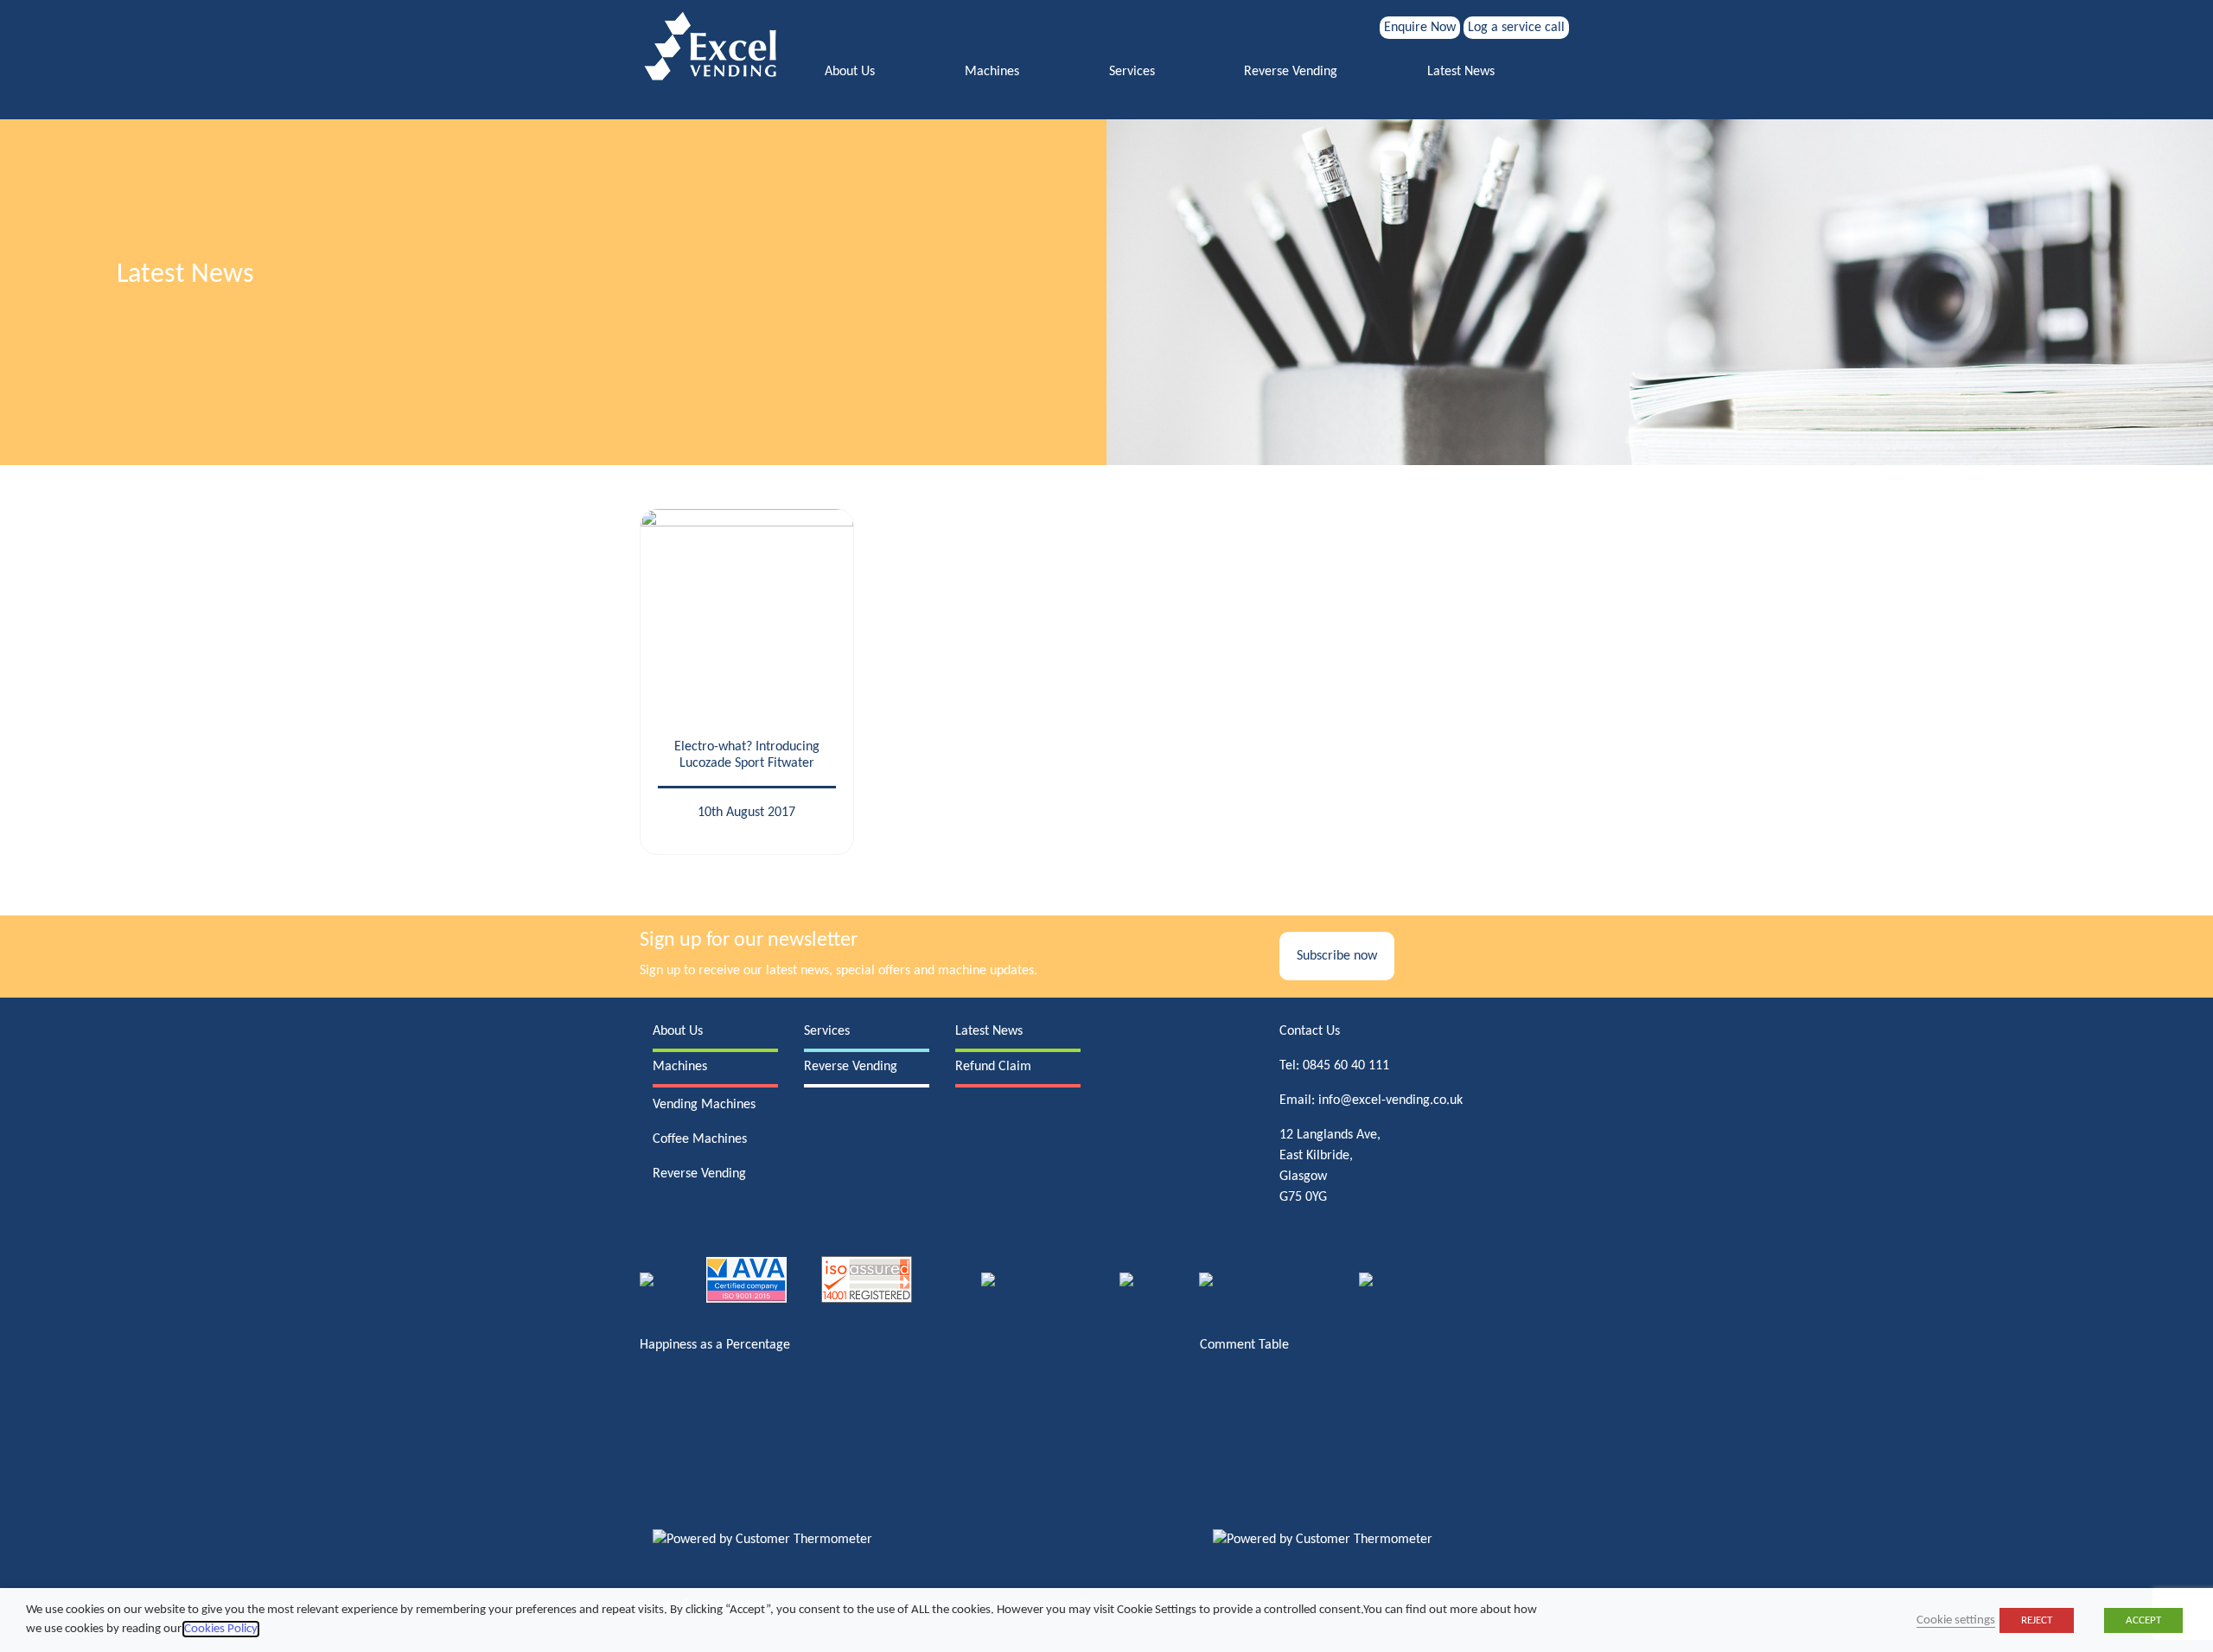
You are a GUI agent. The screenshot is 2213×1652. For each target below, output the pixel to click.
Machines (992, 72)
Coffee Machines (700, 1139)
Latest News (1461, 72)
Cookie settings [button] (1956, 1620)
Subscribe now (1337, 956)
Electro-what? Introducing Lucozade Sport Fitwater (747, 755)
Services (1132, 72)
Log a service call (1516, 28)
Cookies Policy (221, 1629)
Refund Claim (993, 1067)
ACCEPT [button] (2143, 1620)
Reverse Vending (1291, 72)
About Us (850, 72)
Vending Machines (704, 1105)
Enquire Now (1420, 28)
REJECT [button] (2037, 1620)
